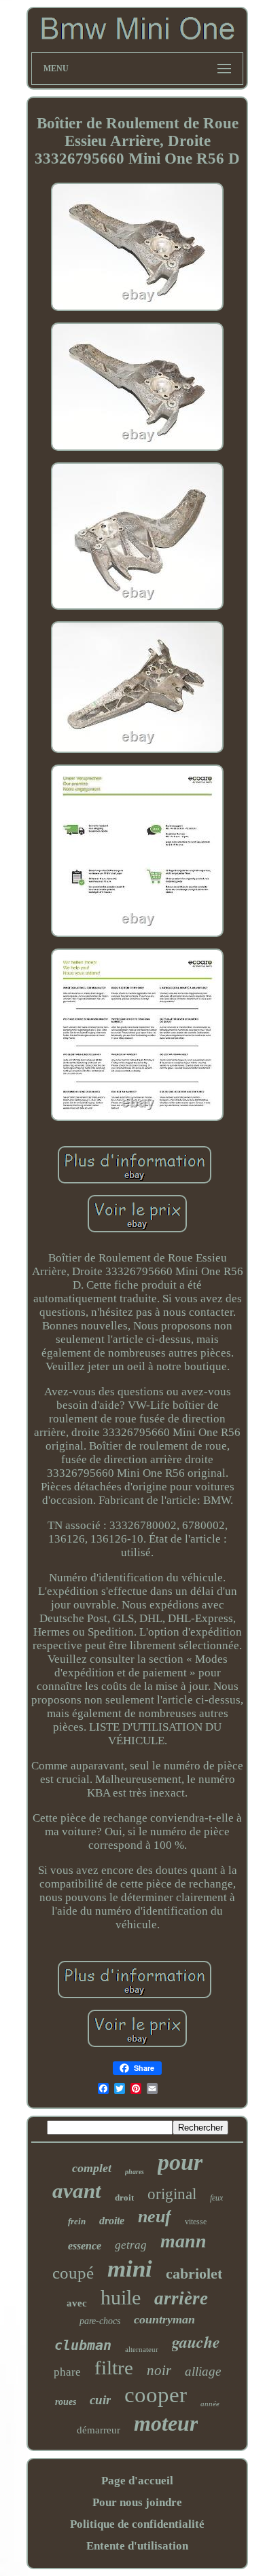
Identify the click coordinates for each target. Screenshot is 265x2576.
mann (183, 2241)
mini (130, 2269)
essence (85, 2246)
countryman (164, 2319)
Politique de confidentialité (137, 2524)
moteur (166, 2423)
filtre (114, 2368)
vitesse (196, 2222)
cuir (100, 2400)
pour (180, 2162)
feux (216, 2198)
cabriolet (194, 2274)
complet (92, 2168)
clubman (83, 2345)
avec (77, 2303)
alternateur (142, 2349)
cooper (156, 2395)
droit (124, 2197)
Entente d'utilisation (137, 2546)
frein (77, 2221)
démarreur (99, 2430)
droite (112, 2221)
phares (135, 2172)
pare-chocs (100, 2321)
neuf (155, 2216)
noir (159, 2370)
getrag (131, 2245)
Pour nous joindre (137, 2502)
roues (66, 2402)
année (210, 2404)
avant (77, 2191)
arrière (181, 2298)
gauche (196, 2342)
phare (67, 2372)
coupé (73, 2273)
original (172, 2194)
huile (121, 2297)
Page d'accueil (137, 2481)
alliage (203, 2371)
